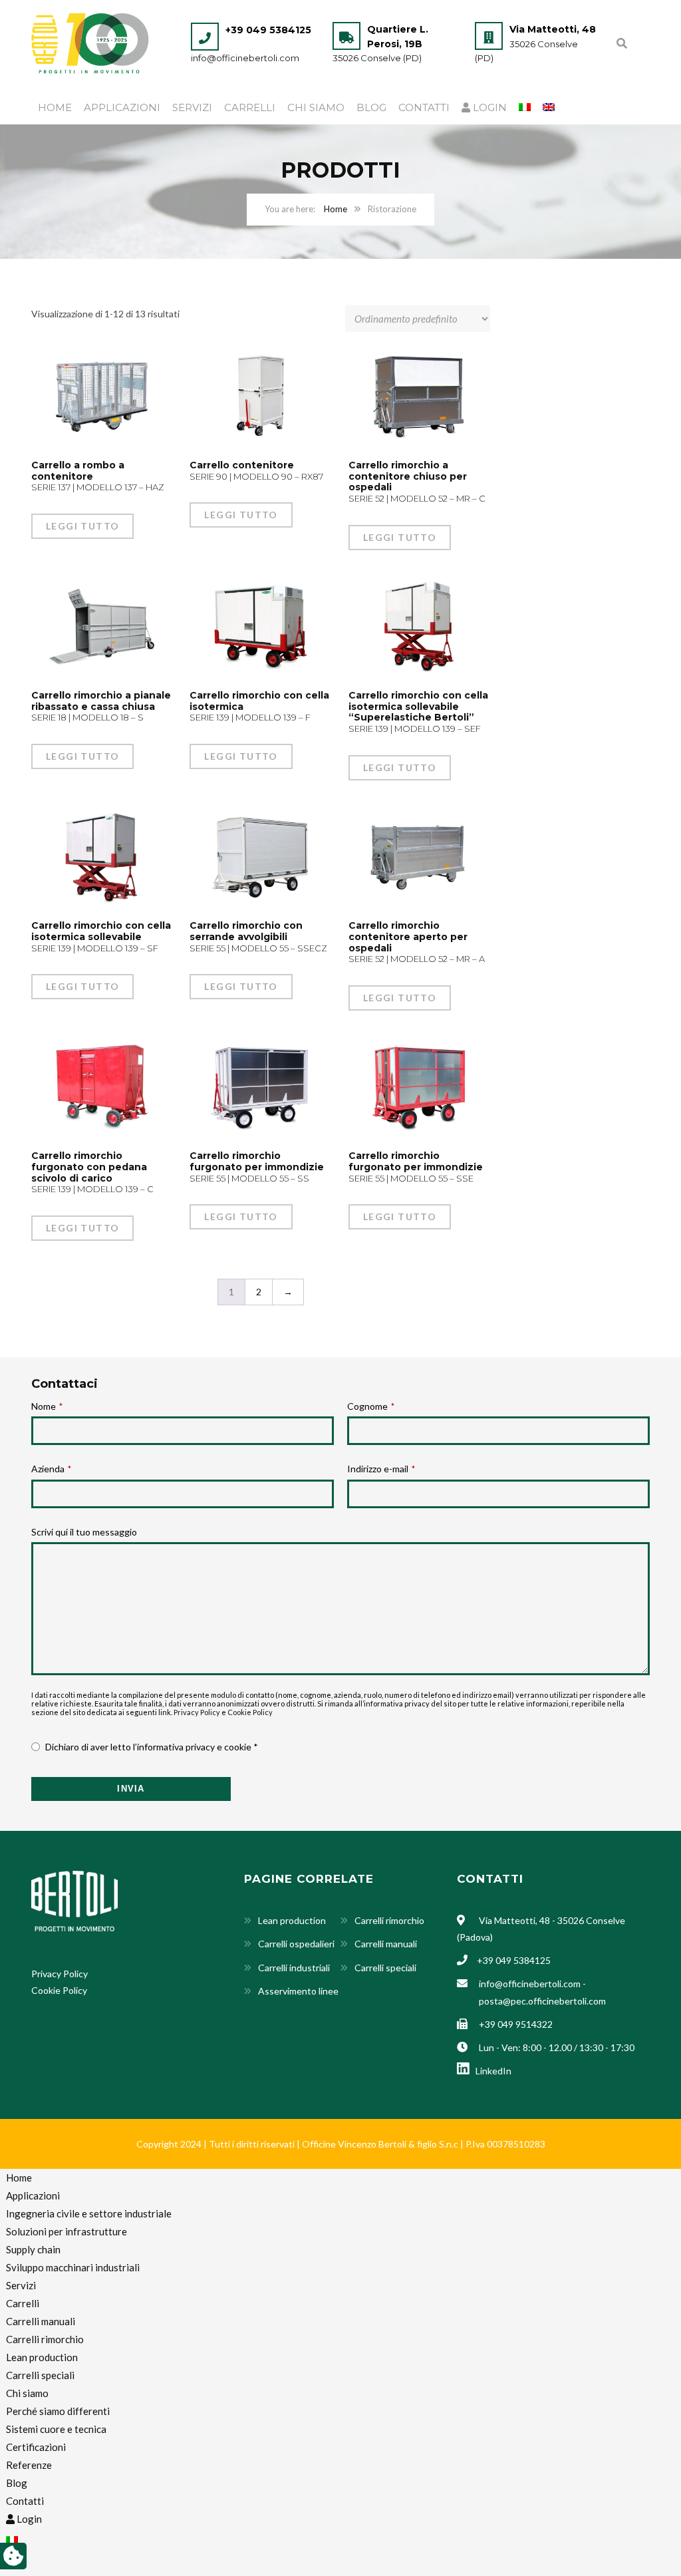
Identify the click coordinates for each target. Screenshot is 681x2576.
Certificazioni (36, 2447)
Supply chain (33, 2249)
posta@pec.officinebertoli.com (542, 2001)
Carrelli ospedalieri (296, 1944)
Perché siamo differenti (58, 2411)
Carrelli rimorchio (389, 1920)
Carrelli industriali (294, 1968)
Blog (371, 107)
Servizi (192, 107)
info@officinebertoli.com (245, 58)
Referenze (29, 2465)
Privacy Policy (197, 1712)
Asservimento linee (298, 1991)
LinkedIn (491, 2071)
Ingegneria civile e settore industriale (89, 2213)
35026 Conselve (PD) (377, 58)
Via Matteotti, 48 (553, 29)
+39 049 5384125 (268, 30)
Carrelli (250, 107)
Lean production (292, 1920)
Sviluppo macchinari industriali (73, 2267)
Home (55, 107)
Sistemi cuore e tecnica (56, 2429)
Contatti (424, 107)
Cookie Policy (250, 1712)
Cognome (371, 1406)
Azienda (51, 1469)
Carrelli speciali (385, 1968)
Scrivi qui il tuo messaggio (84, 1532)
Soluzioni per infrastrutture (67, 2231)
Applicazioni (122, 107)
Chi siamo (316, 107)
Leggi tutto (82, 526)
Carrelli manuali (386, 1944)
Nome (47, 1406)
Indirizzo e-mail (381, 1469)
